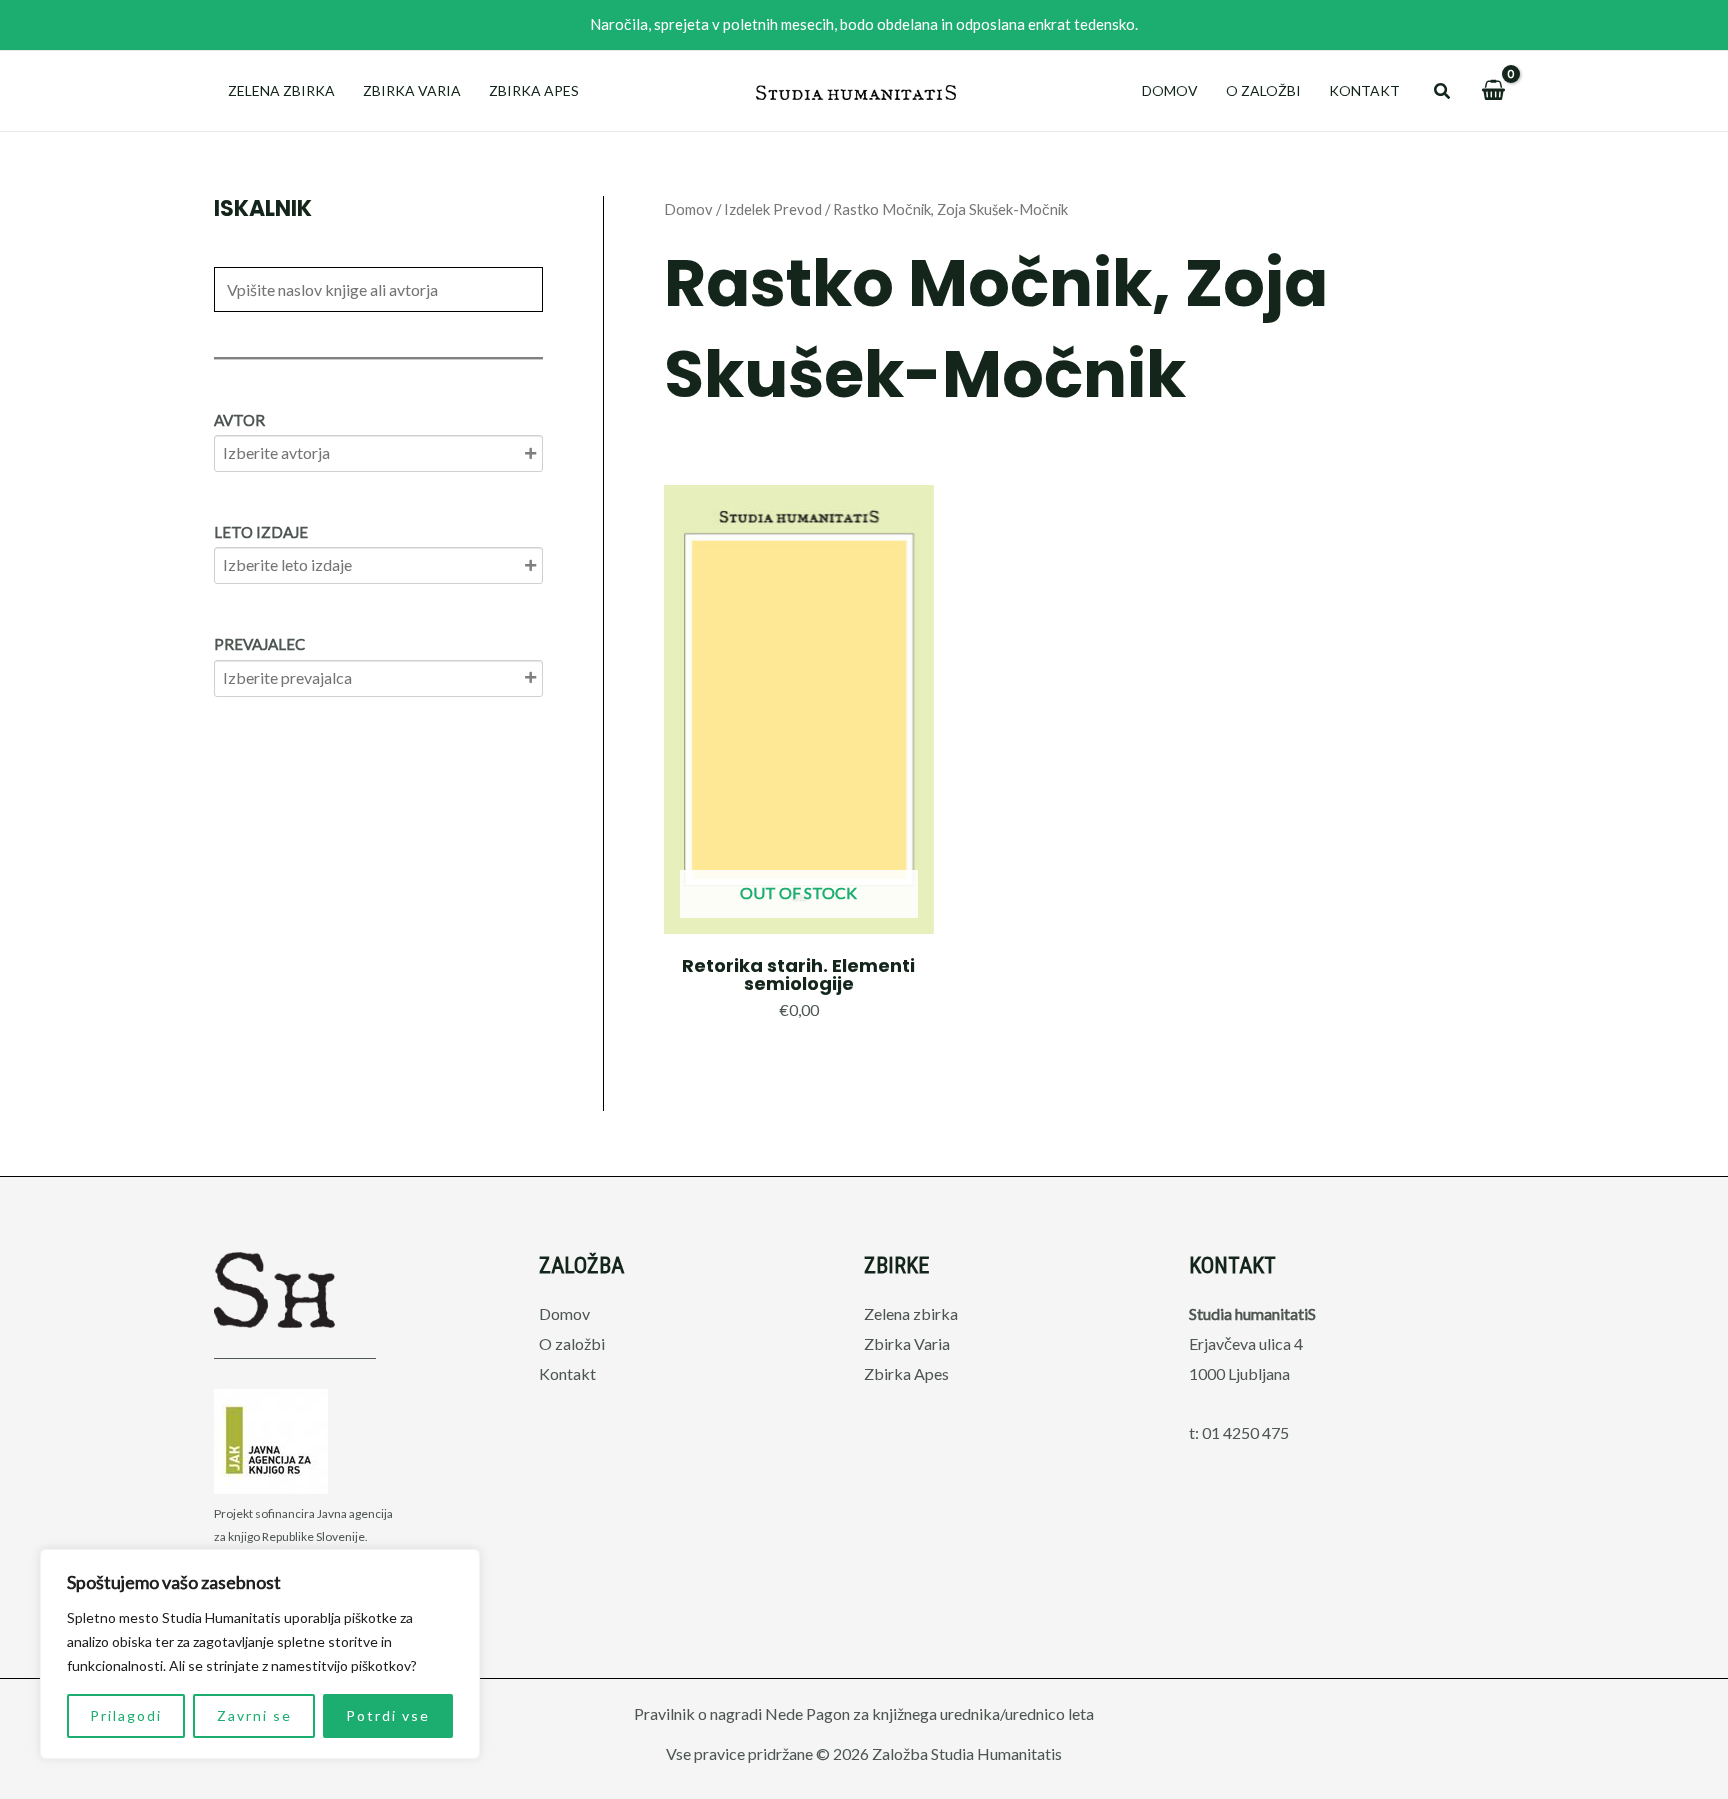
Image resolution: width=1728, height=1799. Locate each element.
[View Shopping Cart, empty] (1493, 90)
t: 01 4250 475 (1239, 1432)
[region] (260, 1654)
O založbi (1263, 90)
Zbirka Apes (534, 90)
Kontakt (1364, 90)
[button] (1443, 91)
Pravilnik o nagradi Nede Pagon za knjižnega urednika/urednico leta (864, 1713)
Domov (1170, 90)
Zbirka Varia (412, 90)
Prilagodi (126, 1715)
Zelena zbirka (281, 90)
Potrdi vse (388, 1715)
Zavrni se (254, 1715)
